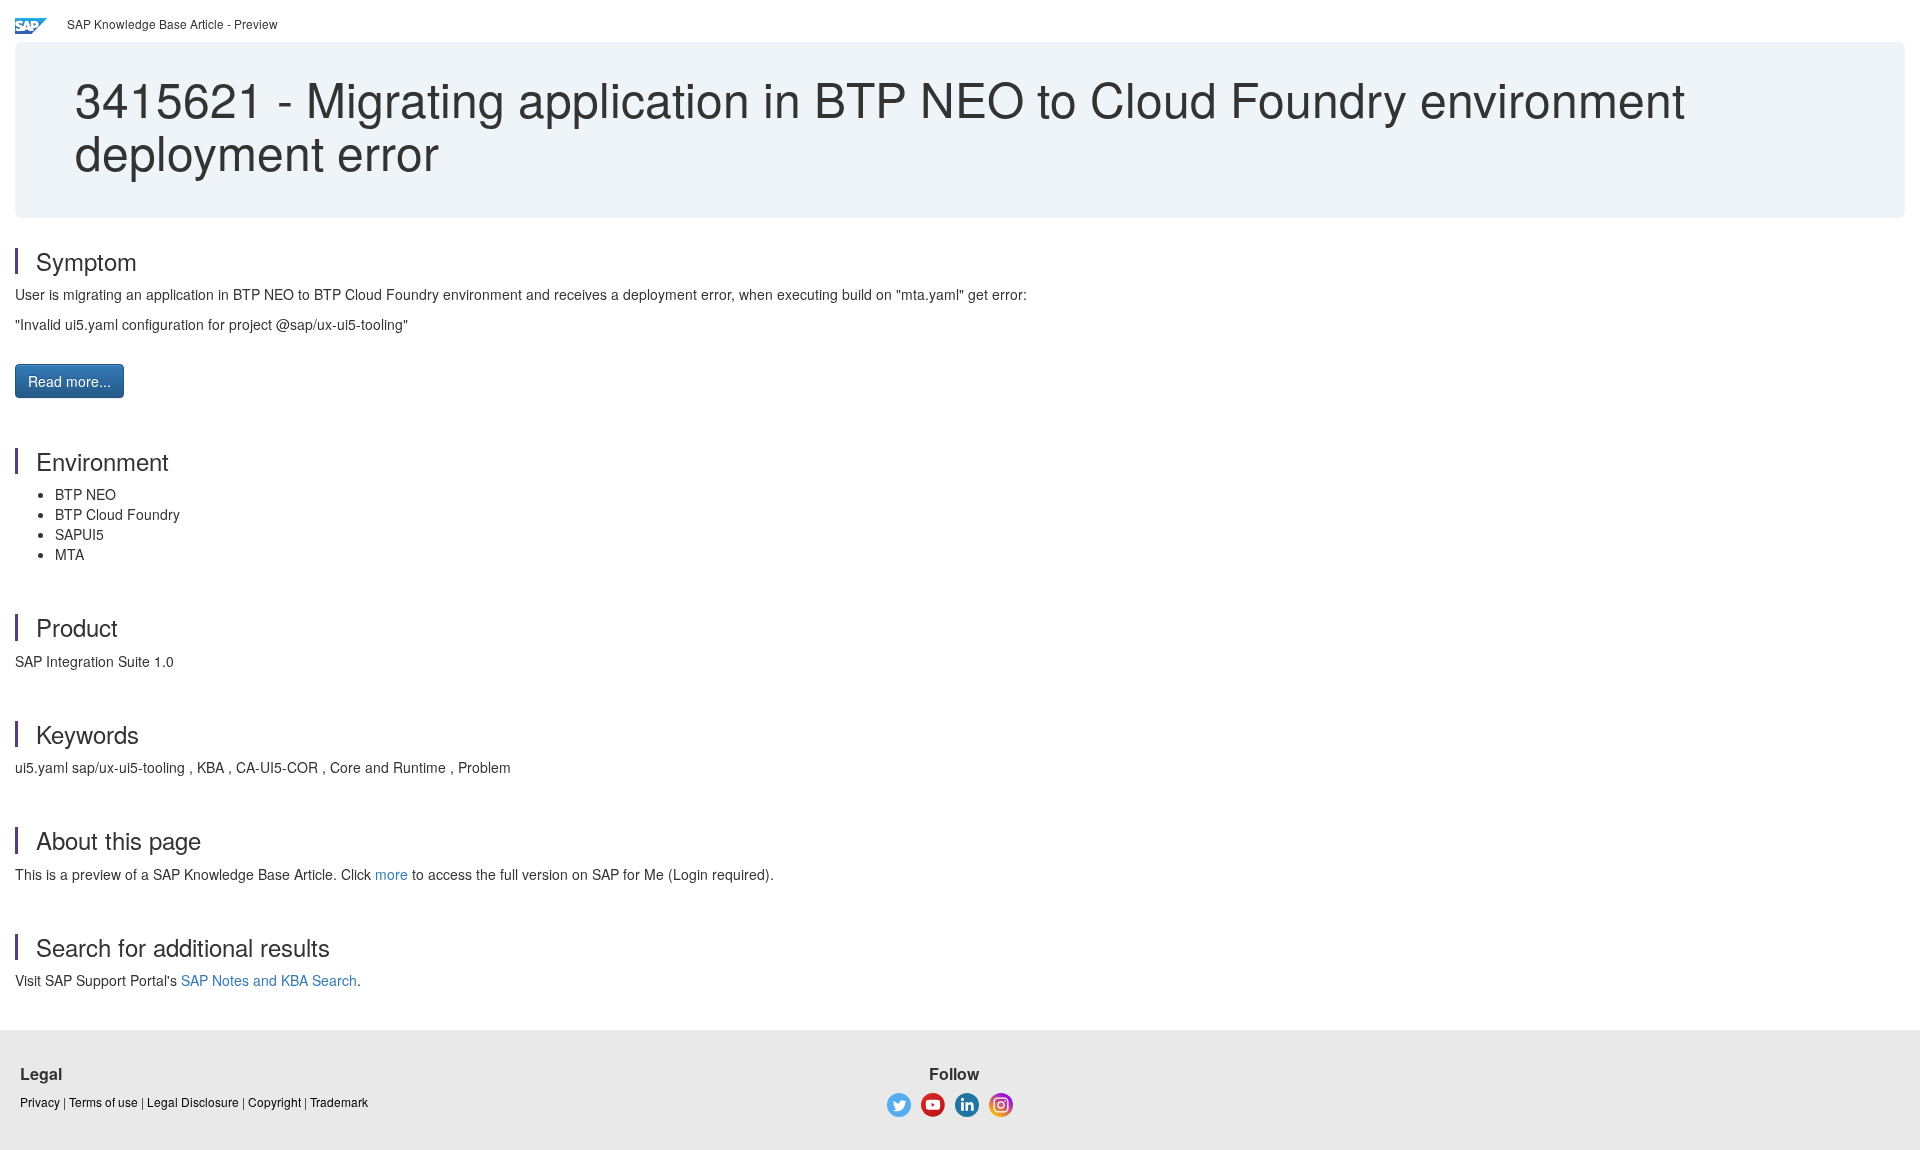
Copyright (274, 1101)
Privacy (40, 1101)
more (391, 874)
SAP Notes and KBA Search (269, 980)
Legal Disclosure (193, 1101)
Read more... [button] (69, 381)
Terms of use (103, 1101)
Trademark (339, 1101)
